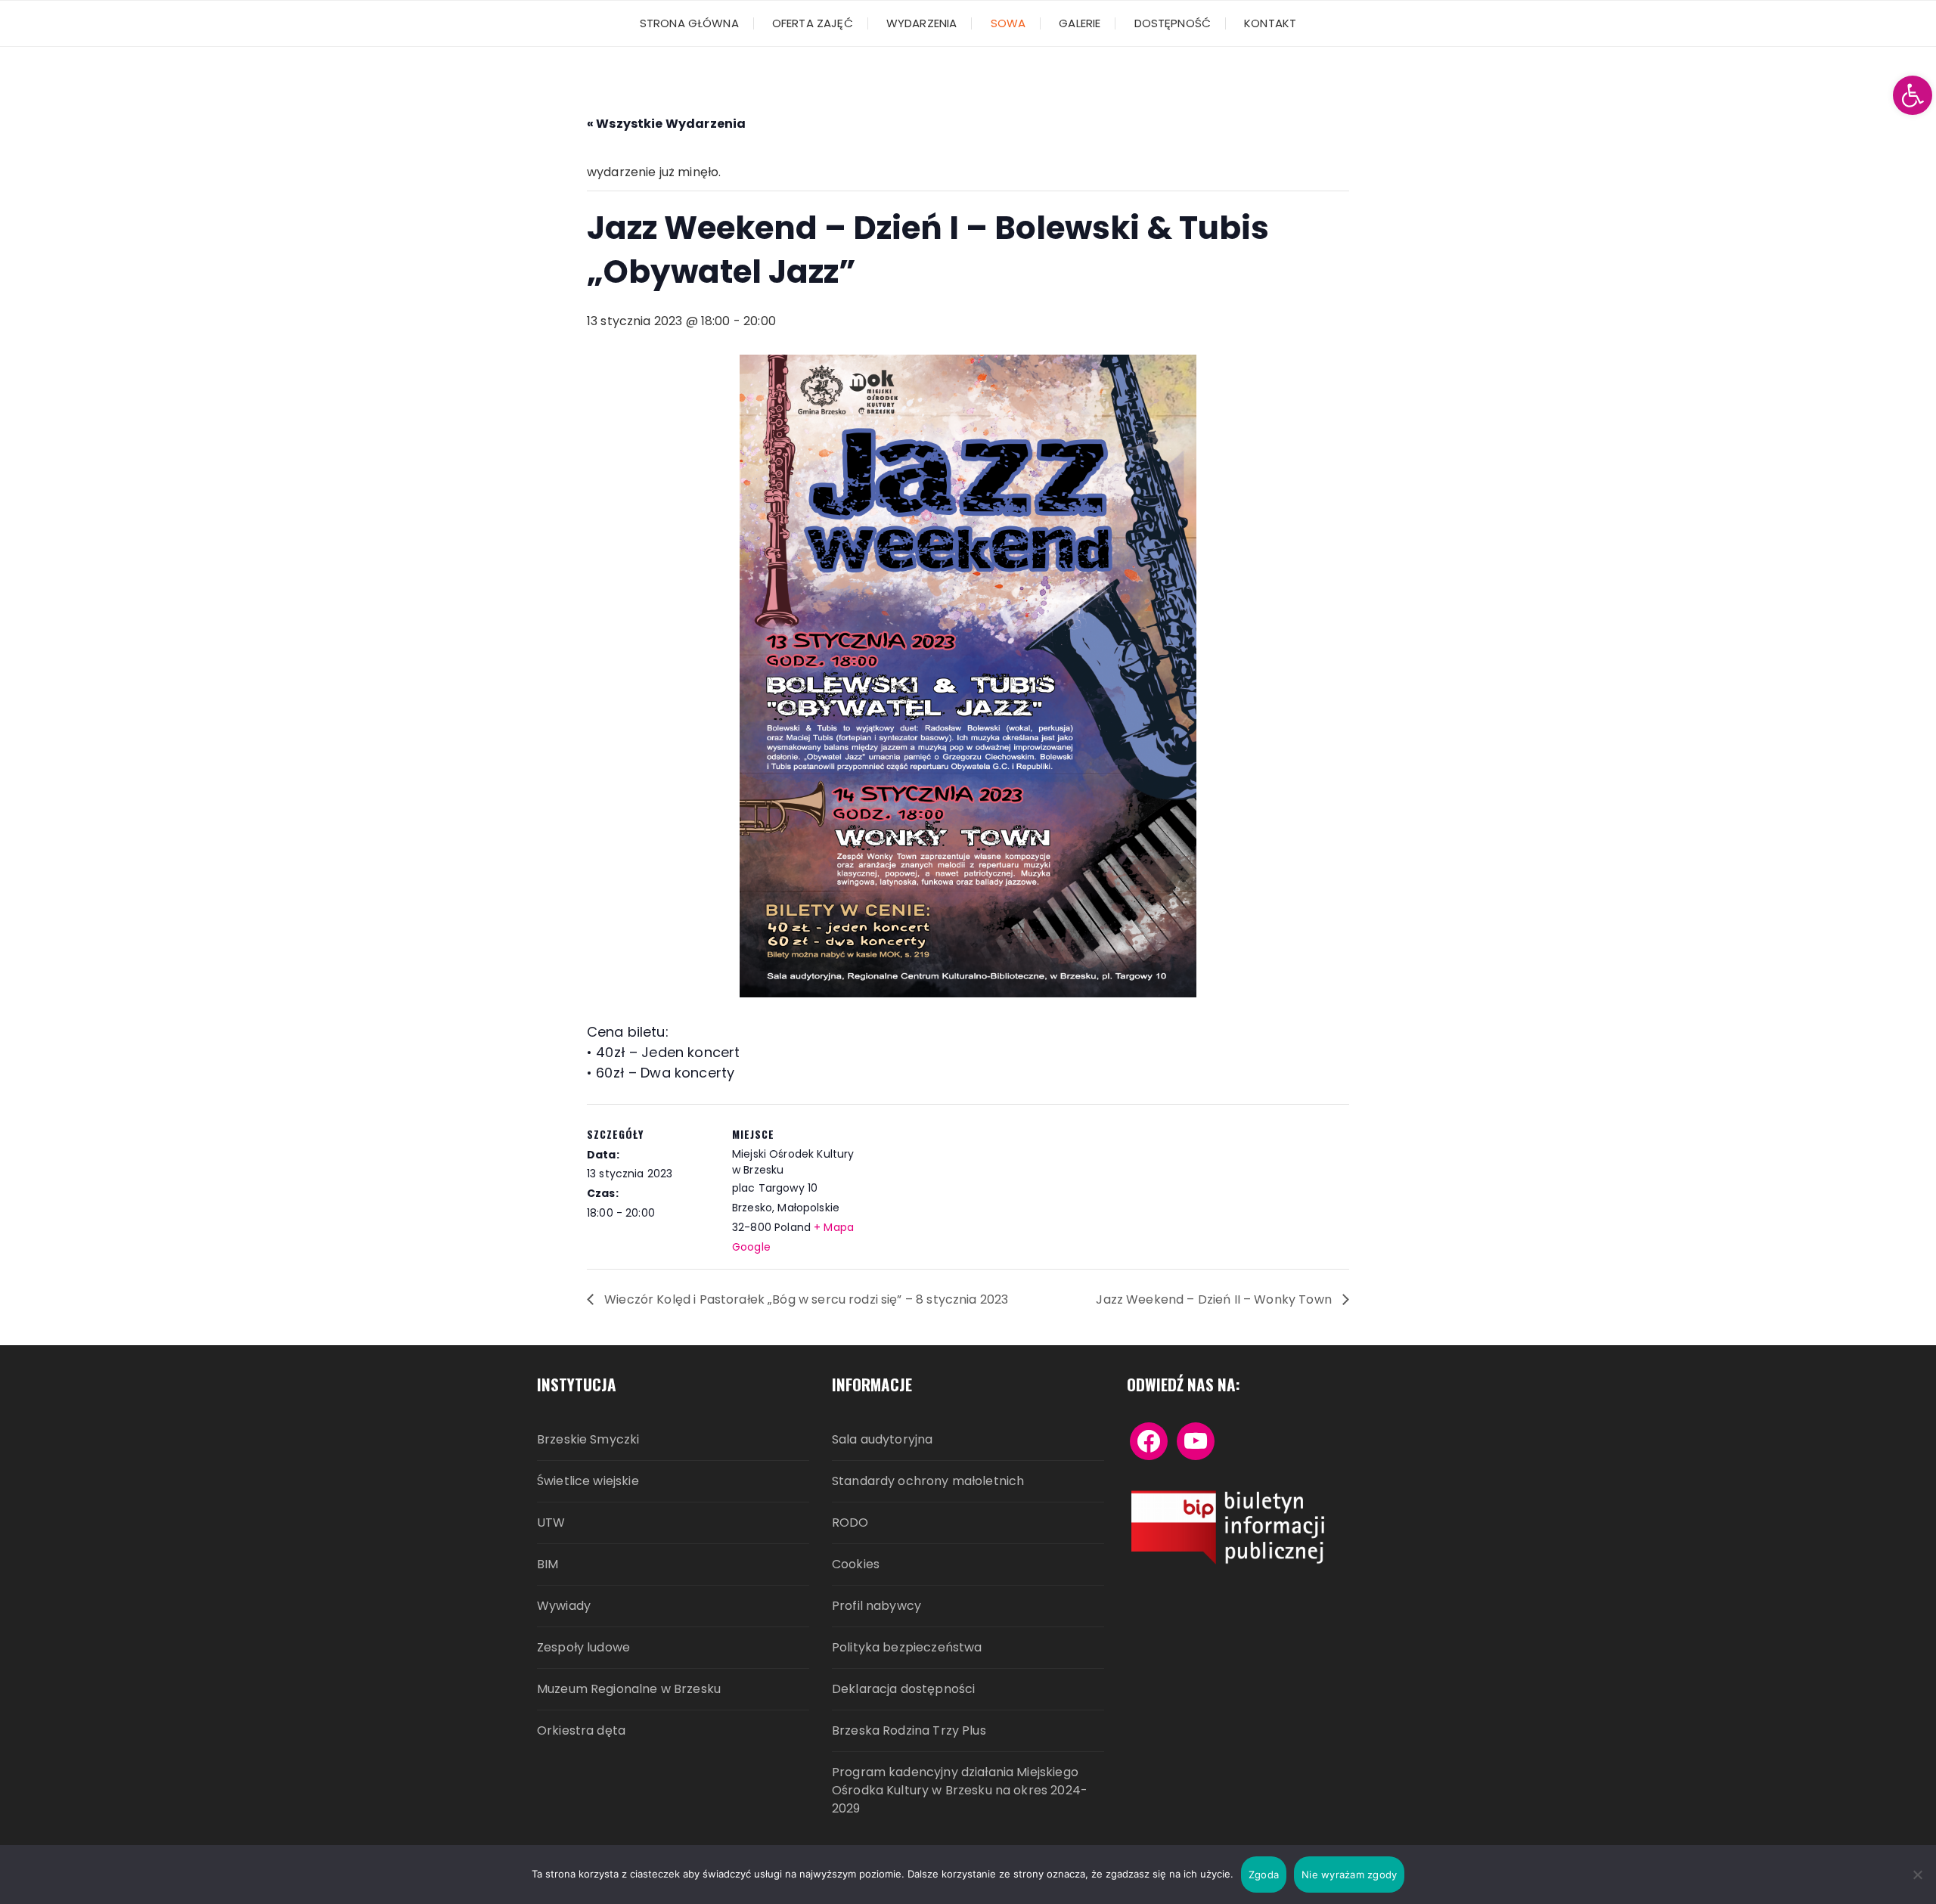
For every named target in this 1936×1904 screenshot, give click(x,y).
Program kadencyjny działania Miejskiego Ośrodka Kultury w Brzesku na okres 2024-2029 (960, 1790)
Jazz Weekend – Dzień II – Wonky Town (1215, 1299)
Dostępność (1173, 23)
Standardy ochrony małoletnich (928, 1481)
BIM (548, 1564)
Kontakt (1270, 23)
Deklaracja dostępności (903, 1689)
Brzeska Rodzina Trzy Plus (909, 1730)
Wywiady (564, 1606)
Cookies (856, 1564)
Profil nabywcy (876, 1606)
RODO (850, 1523)
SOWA (1008, 23)
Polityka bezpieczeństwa (907, 1647)
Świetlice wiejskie (588, 1481)
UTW (551, 1523)
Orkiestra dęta (581, 1730)
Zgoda (1264, 1875)
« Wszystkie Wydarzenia (666, 124)
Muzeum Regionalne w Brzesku (629, 1689)
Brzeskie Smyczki (588, 1439)
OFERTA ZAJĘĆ (813, 23)
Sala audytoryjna (882, 1439)
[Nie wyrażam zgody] (1917, 1875)
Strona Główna (689, 23)
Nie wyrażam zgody (1349, 1875)
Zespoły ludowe (583, 1647)
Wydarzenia (922, 23)
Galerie (1080, 23)
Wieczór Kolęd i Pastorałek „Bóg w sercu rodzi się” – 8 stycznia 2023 (805, 1299)
